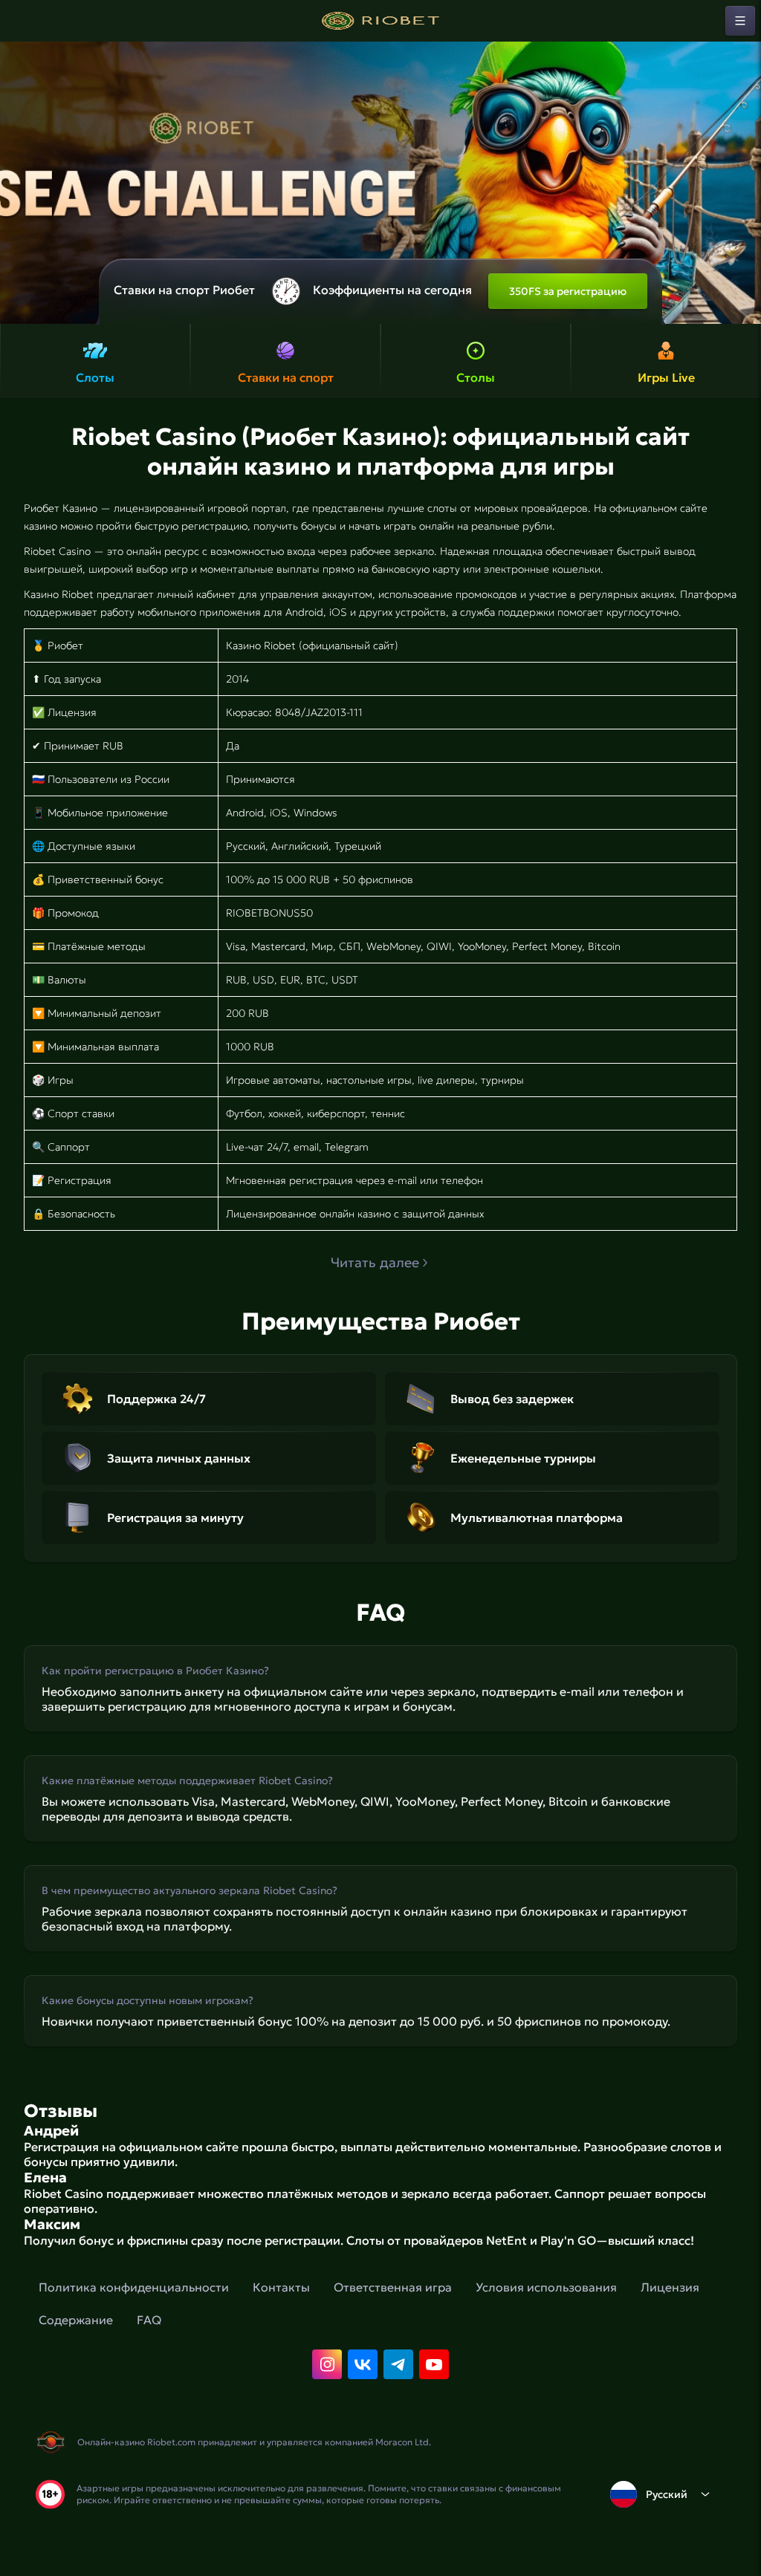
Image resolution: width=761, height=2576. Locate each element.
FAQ (149, 2320)
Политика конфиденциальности (134, 2287)
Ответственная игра (393, 2287)
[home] (380, 21)
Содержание (76, 2320)
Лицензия (670, 2287)
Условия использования (546, 2287)
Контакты (281, 2287)
